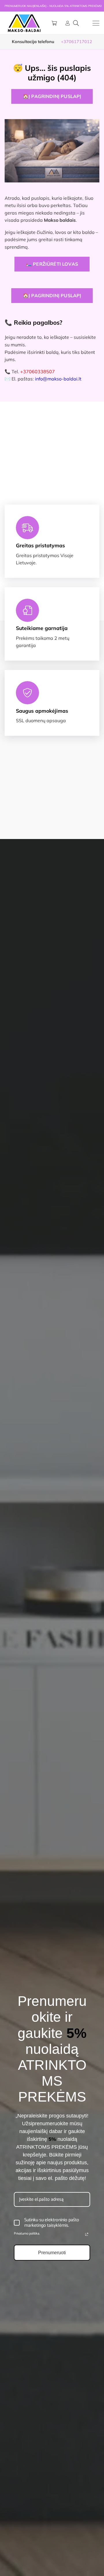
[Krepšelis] (54, 23)
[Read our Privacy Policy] (87, 2234)
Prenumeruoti (52, 2253)
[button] (76, 23)
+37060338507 (38, 372)
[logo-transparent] (24, 23)
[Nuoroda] (68, 23)
